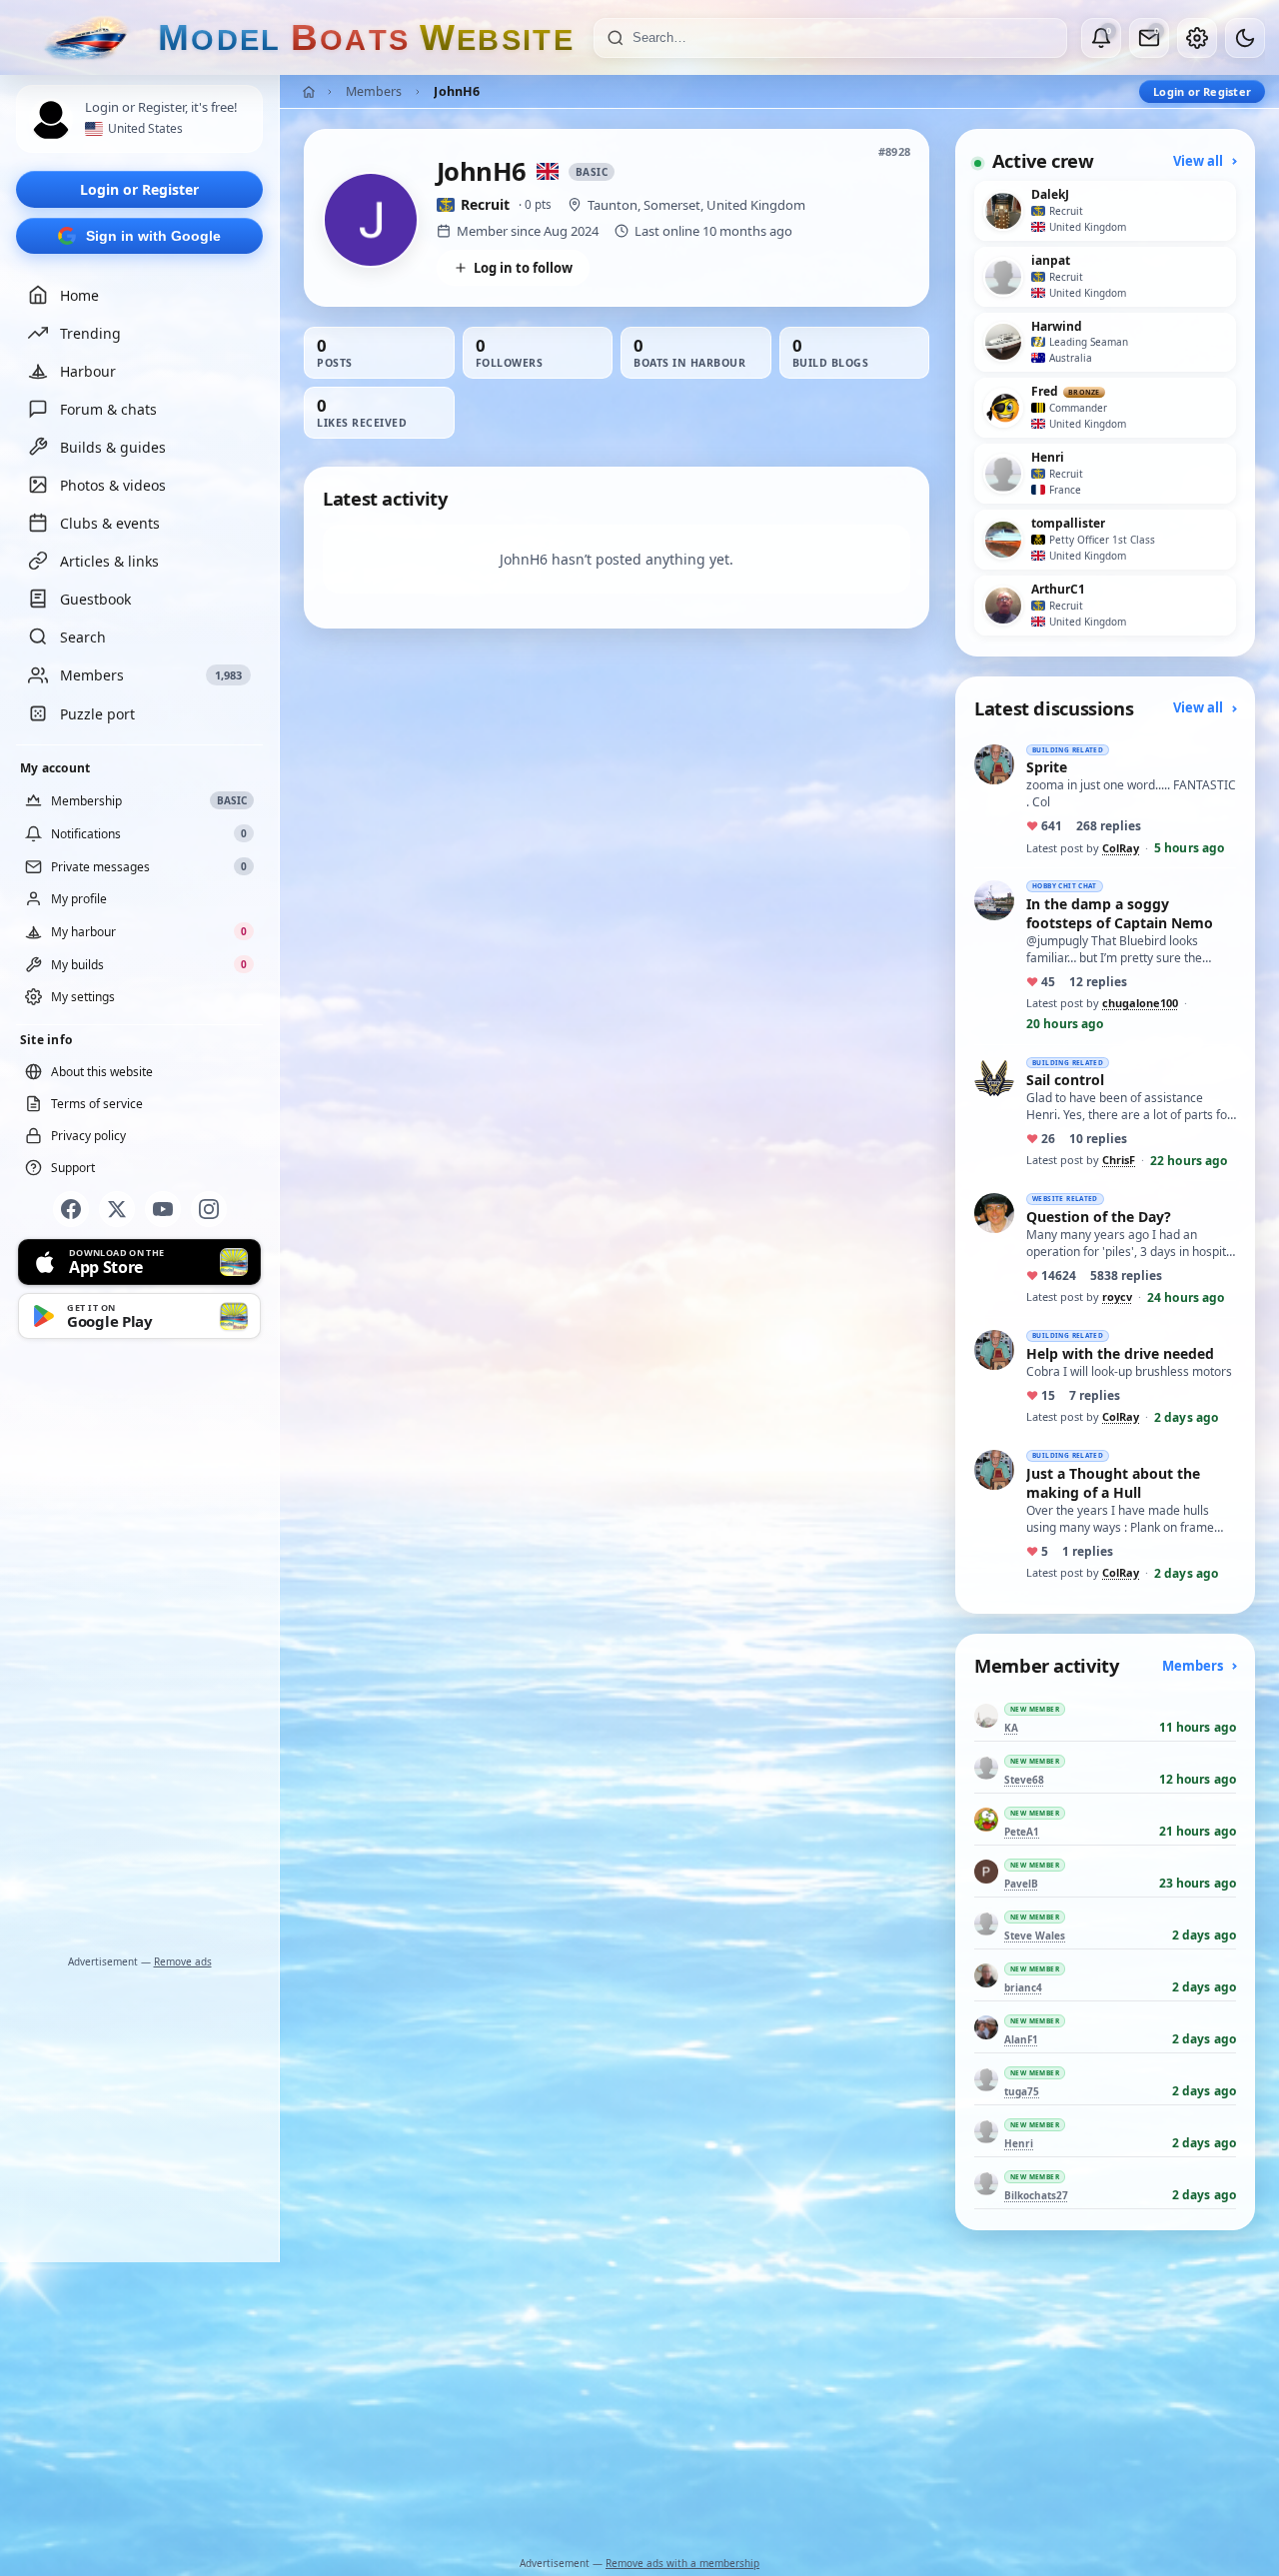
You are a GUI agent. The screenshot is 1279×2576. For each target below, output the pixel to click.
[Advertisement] (140, 1651)
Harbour (88, 371)
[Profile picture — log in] (51, 120)
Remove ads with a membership (682, 2563)
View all (1200, 161)
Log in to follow (523, 268)
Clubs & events (110, 523)
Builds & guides (113, 447)
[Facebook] (71, 1209)
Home (79, 295)
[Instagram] (209, 1209)
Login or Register (139, 189)
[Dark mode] (1245, 38)
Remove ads (183, 1961)
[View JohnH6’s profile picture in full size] (371, 220)
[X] (117, 1209)
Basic (592, 172)
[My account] (1197, 38)
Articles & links (109, 561)
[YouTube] (163, 1209)
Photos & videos (113, 485)
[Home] (309, 92)
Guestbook (95, 599)
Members (374, 91)
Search (83, 637)
